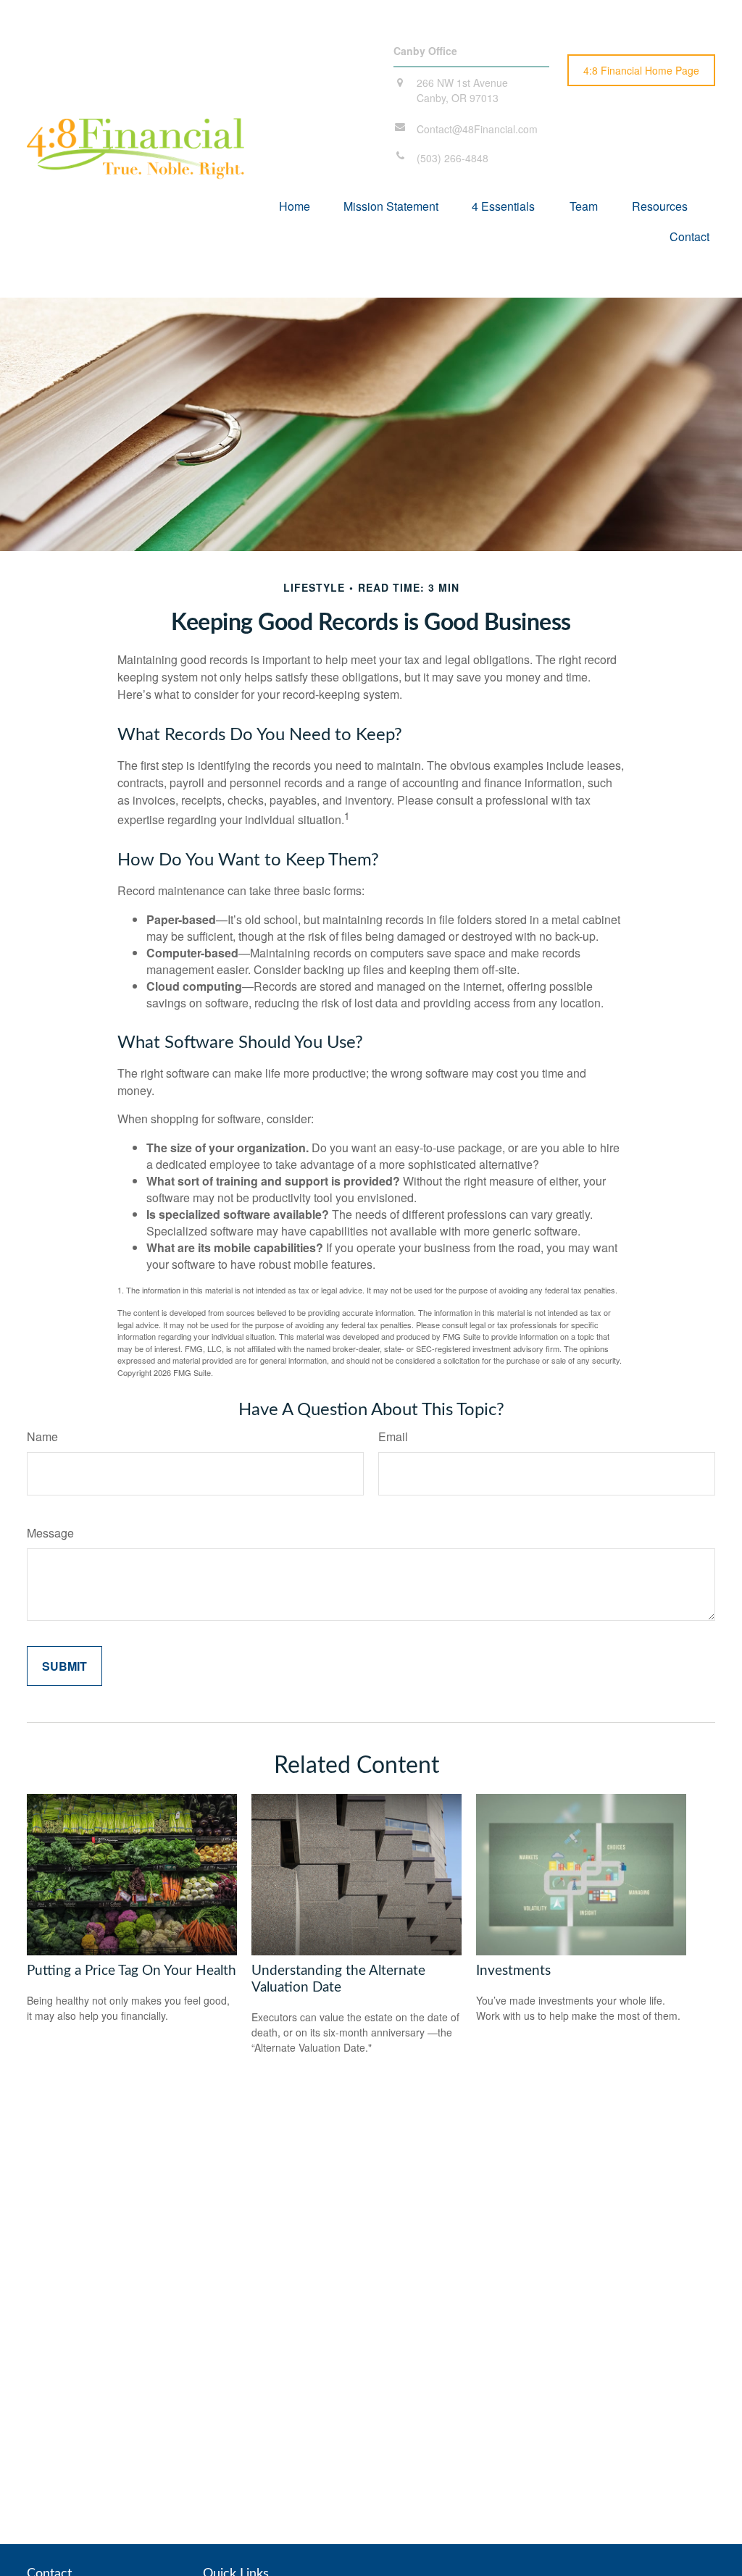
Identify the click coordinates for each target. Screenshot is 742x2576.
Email (393, 1436)
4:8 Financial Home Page (641, 70)
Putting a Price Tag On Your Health (132, 1971)
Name (42, 1436)
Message (50, 1533)
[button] (295, 205)
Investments (513, 1971)
